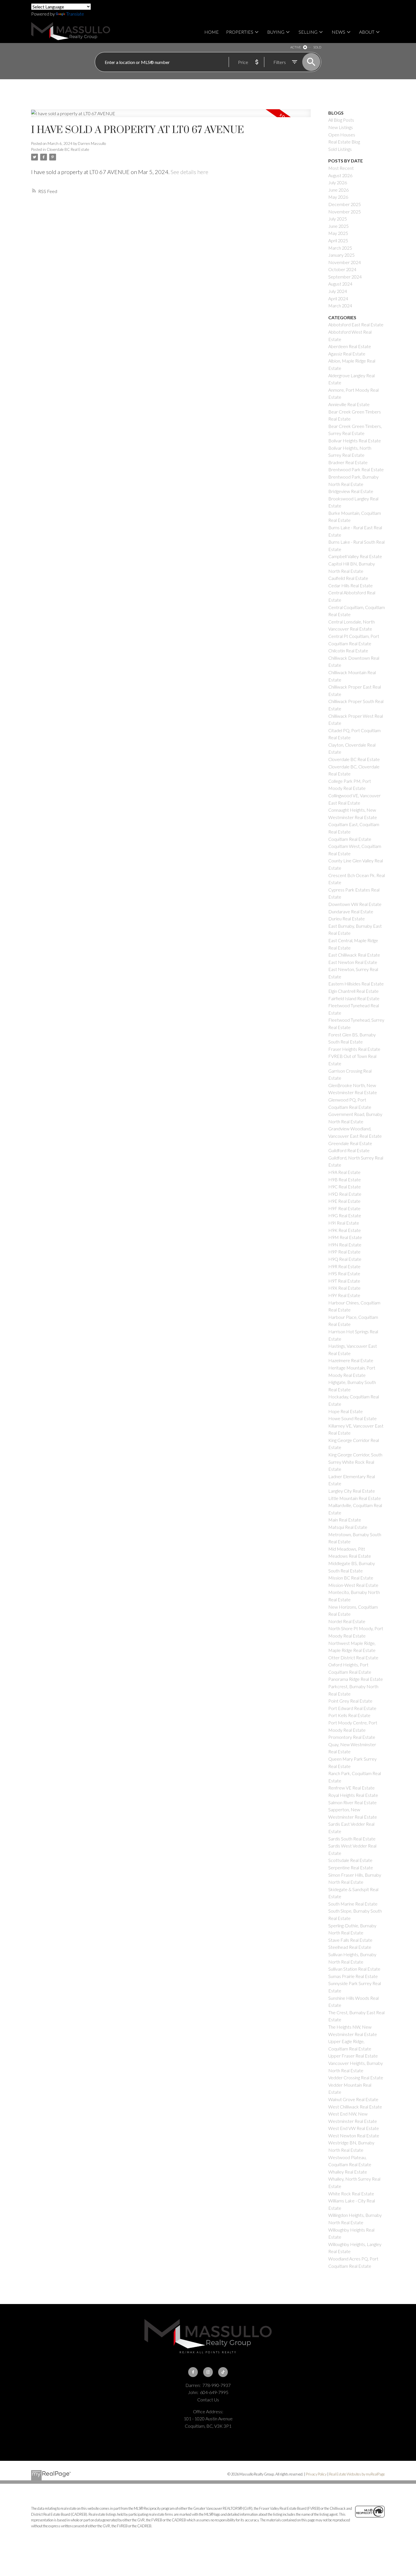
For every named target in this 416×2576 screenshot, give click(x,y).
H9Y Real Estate (344, 1295)
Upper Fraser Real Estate (353, 2056)
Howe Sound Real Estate (352, 1418)
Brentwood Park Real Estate (356, 469)
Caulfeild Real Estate (348, 578)
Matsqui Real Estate (348, 1527)
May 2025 (338, 233)
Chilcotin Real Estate (348, 651)
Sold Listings (340, 149)
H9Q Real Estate (345, 1259)
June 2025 (338, 226)
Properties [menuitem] (240, 32)
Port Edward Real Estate (352, 1708)
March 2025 (340, 248)
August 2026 (340, 175)
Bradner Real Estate (348, 462)
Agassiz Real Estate (347, 354)
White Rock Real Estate (351, 2194)
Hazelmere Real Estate (351, 1360)
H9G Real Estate (345, 1215)
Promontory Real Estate (352, 1737)
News (338, 32)
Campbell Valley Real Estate (355, 556)
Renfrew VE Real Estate (351, 1788)
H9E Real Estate (344, 1201)
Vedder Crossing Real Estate (356, 2077)
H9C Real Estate (345, 1187)
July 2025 (338, 219)
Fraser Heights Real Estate (354, 1049)
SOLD (317, 47)
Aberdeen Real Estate (350, 346)
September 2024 (345, 277)
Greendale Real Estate (350, 1143)
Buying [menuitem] (276, 32)
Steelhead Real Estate (350, 1947)
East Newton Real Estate (353, 962)
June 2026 (338, 190)
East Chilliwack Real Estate (354, 955)
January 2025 (341, 255)
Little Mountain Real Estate (355, 1498)
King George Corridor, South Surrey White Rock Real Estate (355, 1462)
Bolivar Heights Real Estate (355, 441)
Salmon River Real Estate (352, 1802)
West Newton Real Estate (354, 2135)
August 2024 (340, 284)
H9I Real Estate (344, 1223)
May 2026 (338, 197)
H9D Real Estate (345, 1194)
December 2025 (345, 204)
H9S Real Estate (344, 1273)
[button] (193, 2372)
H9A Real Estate (344, 1172)
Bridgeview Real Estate (351, 491)
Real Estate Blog (344, 142)
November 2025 (345, 212)
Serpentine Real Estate (351, 1867)
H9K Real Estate (345, 1230)
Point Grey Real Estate (350, 1701)
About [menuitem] (367, 32)
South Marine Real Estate (353, 1904)
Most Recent (341, 168)
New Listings (341, 127)
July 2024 (338, 291)
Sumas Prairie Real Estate (353, 1976)
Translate (75, 14)
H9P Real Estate (344, 1252)
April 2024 (338, 298)
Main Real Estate (345, 1520)
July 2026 (338, 182)
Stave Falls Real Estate (350, 1940)
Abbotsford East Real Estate (356, 324)
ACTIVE (296, 47)
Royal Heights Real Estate (353, 1795)
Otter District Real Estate (353, 1657)
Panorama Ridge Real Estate (356, 1679)
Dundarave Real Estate (351, 911)
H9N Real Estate (345, 1245)
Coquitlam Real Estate (350, 839)
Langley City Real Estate (352, 1491)
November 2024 (345, 262)
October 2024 (342, 269)
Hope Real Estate (346, 1411)
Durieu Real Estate (347, 919)
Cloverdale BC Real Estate (68, 149)
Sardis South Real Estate (352, 1839)
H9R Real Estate (344, 1266)
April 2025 (338, 240)
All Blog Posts (341, 120)
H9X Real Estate (344, 1288)
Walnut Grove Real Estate (353, 2099)
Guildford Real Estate (349, 1150)
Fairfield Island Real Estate (354, 998)
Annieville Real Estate (349, 404)
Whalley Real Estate (348, 2172)
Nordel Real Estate (347, 1621)
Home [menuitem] (212, 32)
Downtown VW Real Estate (355, 904)
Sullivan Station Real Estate (354, 1969)
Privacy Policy (316, 2474)
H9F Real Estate (344, 1208)
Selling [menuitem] (308, 32)
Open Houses (342, 135)
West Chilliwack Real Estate (355, 2107)
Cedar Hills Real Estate (350, 585)
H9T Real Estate (344, 1281)
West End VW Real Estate (354, 2128)
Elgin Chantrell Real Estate (353, 991)
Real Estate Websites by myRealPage (357, 2474)
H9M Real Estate (345, 1237)
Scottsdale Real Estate (350, 1860)
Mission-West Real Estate (353, 1585)
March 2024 (340, 306)
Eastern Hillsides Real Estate (356, 984)
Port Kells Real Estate (349, 1715)
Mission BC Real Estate (351, 1578)
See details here (189, 172)
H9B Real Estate (345, 1179)
